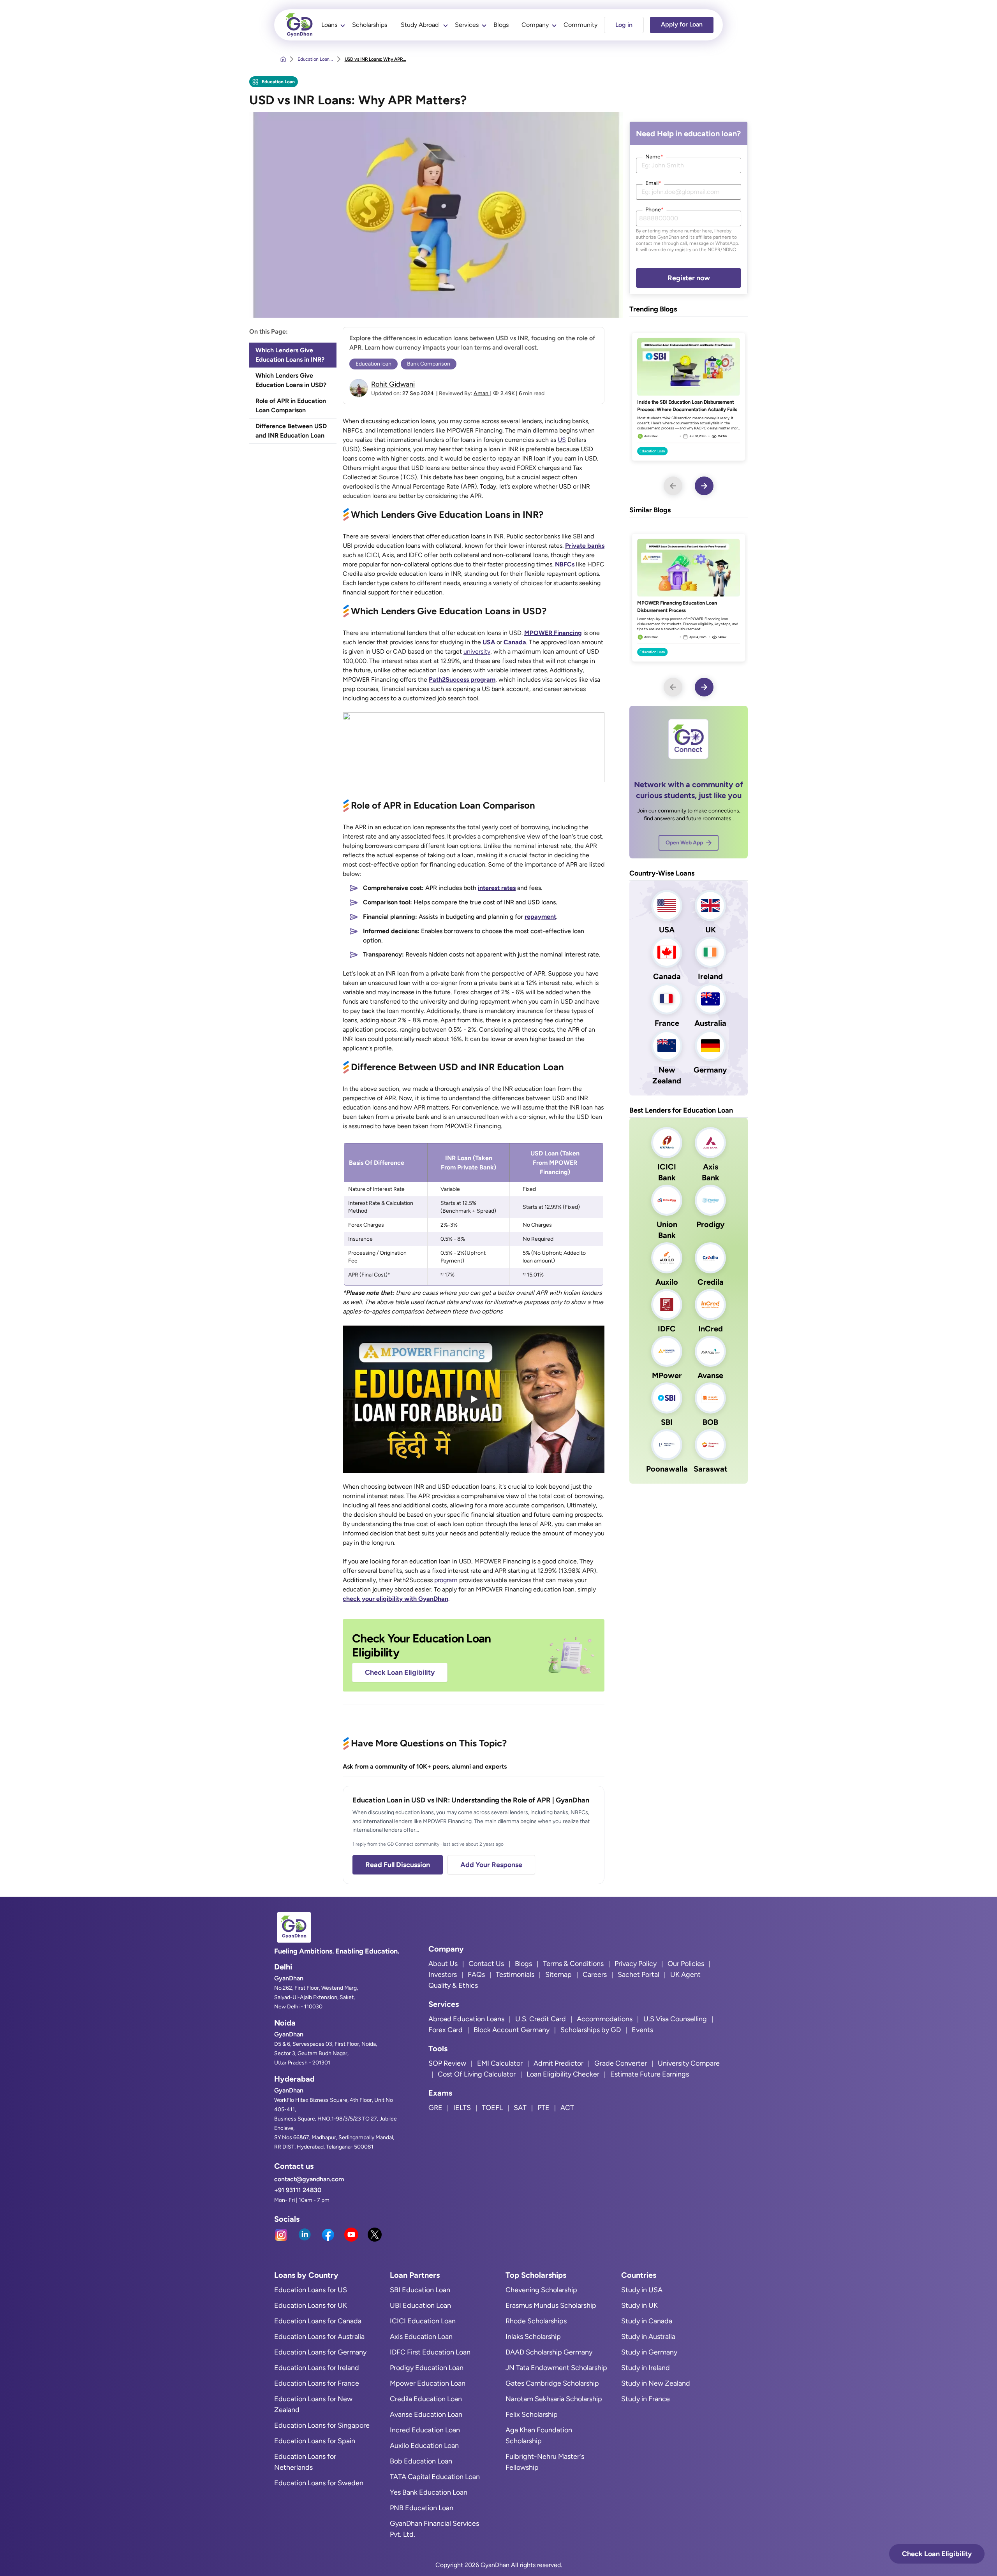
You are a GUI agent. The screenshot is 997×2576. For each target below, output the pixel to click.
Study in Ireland (646, 2368)
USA (489, 642)
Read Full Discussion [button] (398, 1865)
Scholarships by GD (591, 2030)
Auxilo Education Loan (424, 2446)
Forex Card (446, 2030)
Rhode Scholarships (536, 2321)
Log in (624, 25)
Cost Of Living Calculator (477, 2074)
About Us (443, 1964)
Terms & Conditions (573, 1964)
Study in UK (639, 2305)
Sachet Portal (639, 1975)
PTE (543, 2108)
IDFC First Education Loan (430, 2352)
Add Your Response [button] (491, 1865)
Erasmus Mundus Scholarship (551, 2305)
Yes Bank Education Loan (429, 2492)
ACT (567, 2108)
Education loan (373, 364)
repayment (540, 917)
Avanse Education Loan (426, 2414)
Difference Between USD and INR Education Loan (291, 431)
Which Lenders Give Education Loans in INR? (290, 355)
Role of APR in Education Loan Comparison (291, 405)
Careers (595, 1975)
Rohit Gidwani (393, 384)
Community (580, 25)
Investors (443, 1975)
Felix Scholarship (532, 2414)
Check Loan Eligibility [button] (937, 2554)
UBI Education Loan (420, 2305)
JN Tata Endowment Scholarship (556, 2368)
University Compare (689, 2063)
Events (642, 2030)
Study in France (646, 2399)
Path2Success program (462, 680)
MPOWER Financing (553, 633)
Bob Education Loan (421, 2461)
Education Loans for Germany (320, 2352)
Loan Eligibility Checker (563, 2074)
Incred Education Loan (425, 2430)
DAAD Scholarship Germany (549, 2352)
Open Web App (684, 843)
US (562, 440)
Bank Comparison (429, 364)
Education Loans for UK (311, 2305)
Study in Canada (647, 2321)
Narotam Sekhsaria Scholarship (554, 2399)
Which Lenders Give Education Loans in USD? (291, 380)
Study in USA (642, 2290)
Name (654, 157)
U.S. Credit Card (541, 2019)
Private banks (585, 546)
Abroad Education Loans (466, 2019)
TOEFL (492, 2108)
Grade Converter (621, 2063)
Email (653, 183)
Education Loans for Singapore (322, 2425)
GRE (435, 2108)
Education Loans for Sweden (319, 2483)
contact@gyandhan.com (309, 2179)
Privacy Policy (636, 1964)
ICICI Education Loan (423, 2321)
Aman (482, 393)
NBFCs (565, 564)
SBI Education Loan (420, 2290)
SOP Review (447, 2063)
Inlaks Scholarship (533, 2337)
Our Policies (686, 1964)
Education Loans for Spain (315, 2441)
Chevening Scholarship (541, 2290)
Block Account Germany (512, 2030)
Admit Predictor (558, 2063)
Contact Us (486, 1964)
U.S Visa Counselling (675, 2019)
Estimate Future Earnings (650, 2074)
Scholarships (370, 25)
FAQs (476, 1975)
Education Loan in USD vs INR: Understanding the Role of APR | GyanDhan (471, 1800)
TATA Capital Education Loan (435, 2477)
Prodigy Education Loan (427, 2368)
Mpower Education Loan (428, 2383)
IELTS (462, 2108)
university (477, 651)
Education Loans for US (311, 2290)
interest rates (497, 888)
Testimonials (515, 1975)
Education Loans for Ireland (317, 2368)
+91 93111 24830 (298, 2190)
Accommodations (605, 2019)
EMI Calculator (500, 2063)
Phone (654, 210)
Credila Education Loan (426, 2399)
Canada (515, 642)
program (446, 1580)
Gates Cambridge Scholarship (552, 2383)
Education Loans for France (317, 2383)
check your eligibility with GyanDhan (395, 1599)
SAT (520, 2108)
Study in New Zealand (656, 2383)
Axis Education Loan (421, 2337)
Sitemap (558, 1975)
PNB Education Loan (422, 2508)
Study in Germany (649, 2352)
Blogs (501, 25)
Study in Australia (648, 2337)
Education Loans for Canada (318, 2321)
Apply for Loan (682, 24)
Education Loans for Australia (319, 2337)
